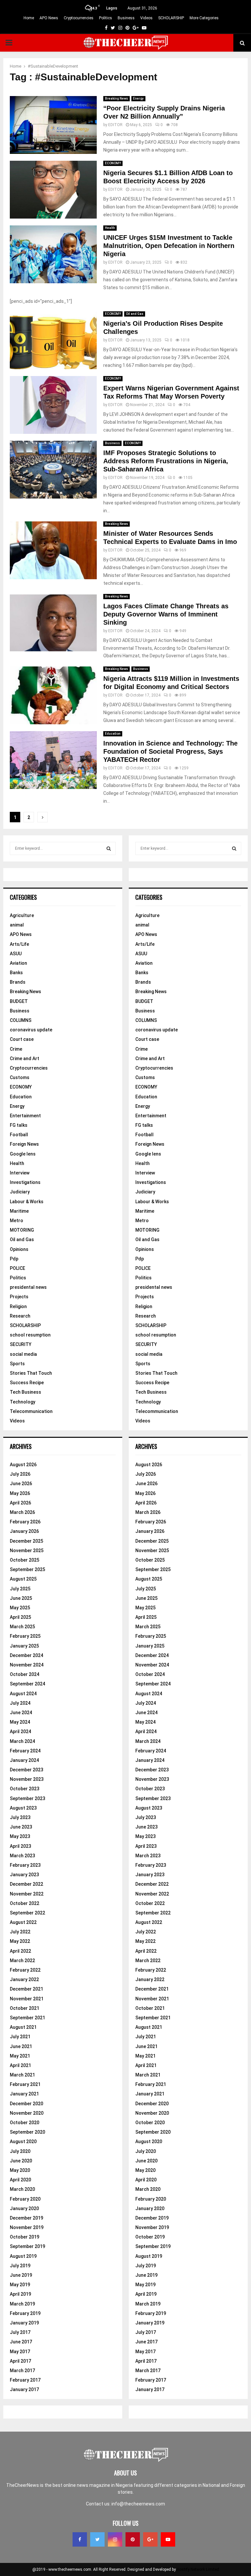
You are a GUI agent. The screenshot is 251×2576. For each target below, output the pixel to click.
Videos (146, 18)
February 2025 (25, 1636)
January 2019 (24, 2323)
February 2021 (25, 2084)
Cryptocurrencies (79, 18)
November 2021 (27, 1999)
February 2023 (25, 1865)
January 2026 (24, 1531)
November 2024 (27, 1665)
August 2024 (23, 1694)
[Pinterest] (133, 2539)
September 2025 (27, 1569)
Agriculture (22, 915)
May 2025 (20, 1608)
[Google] (150, 2539)
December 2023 (26, 1770)
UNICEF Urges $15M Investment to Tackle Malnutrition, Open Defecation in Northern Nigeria (169, 246)
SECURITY (21, 1344)
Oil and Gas (135, 314)
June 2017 (21, 2342)
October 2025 (25, 1560)
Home (29, 18)
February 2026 (25, 1522)
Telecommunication (31, 1411)
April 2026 (20, 1503)
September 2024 (27, 1684)
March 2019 (22, 2304)
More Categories (204, 18)
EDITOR (115, 125)
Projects (19, 1297)
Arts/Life (19, 944)
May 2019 (20, 2285)
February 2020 (25, 2199)
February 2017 (25, 2380)
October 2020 (25, 2123)
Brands (18, 982)
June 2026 (21, 1484)
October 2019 (25, 2237)
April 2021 (20, 2065)
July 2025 (20, 1589)
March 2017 (22, 2371)
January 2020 (24, 2208)
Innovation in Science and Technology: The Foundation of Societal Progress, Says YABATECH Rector (170, 751)
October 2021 (25, 2008)
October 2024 (25, 1674)
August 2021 (23, 2027)
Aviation (18, 963)
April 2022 (20, 1951)
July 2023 (20, 1817)
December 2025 (26, 1541)
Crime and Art (25, 1058)
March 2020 (22, 2189)
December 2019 (26, 2218)
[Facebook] (80, 2539)
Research (20, 1316)
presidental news (28, 1287)
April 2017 (20, 2361)
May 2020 (20, 2170)
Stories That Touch (31, 1373)
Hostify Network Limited (198, 2569)
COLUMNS (21, 1020)
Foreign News (24, 1144)
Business (126, 18)
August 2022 (23, 1922)
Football (19, 1135)
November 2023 (27, 1779)
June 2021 (21, 2046)
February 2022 (25, 1970)
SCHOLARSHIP (171, 18)
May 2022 (20, 1941)
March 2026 (22, 1512)
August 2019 (23, 2256)
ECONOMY (113, 163)
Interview (20, 1173)
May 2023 (20, 1836)
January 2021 (24, 2094)
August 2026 (23, 1465)
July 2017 (20, 2332)
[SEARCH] (109, 848)
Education (113, 734)
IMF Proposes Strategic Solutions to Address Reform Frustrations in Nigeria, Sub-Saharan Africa (166, 461)
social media (23, 1354)
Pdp (14, 1259)
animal (17, 925)
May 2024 (20, 1722)
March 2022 (22, 1961)
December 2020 (26, 2104)
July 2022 (20, 1932)
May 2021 (20, 2056)
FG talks (19, 1125)
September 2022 (27, 1913)
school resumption (30, 1335)
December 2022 (26, 1884)
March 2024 (22, 1741)
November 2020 (27, 2113)
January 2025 (24, 1646)
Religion (18, 1306)
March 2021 (22, 2075)
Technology (23, 1402)
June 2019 (21, 2275)
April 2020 (20, 2180)
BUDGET (19, 1001)
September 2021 (27, 2018)
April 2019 (20, 2294)
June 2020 (21, 2161)
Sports (17, 1364)
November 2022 (27, 1894)
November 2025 (27, 1551)
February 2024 (25, 1751)
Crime (16, 1049)
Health (110, 228)
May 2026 (20, 1493)
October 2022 (25, 1903)
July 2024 (20, 1703)
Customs (20, 1077)
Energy (138, 98)
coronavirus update (31, 1030)
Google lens (23, 1154)
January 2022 (24, 1979)
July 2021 (20, 2037)
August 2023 (23, 1808)
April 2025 (20, 1617)
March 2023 (22, 1856)
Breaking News (117, 98)
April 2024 (20, 1731)
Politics (106, 18)
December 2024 (26, 1655)
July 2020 (20, 2151)
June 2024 (21, 1713)
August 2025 (23, 1579)
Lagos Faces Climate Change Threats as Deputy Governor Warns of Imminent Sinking (166, 614)
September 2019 (27, 2246)
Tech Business (25, 1392)
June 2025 (21, 1598)
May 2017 (20, 2352)
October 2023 (25, 1789)
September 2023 (27, 1798)
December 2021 (26, 1989)
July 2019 (20, 2266)
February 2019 (25, 2313)
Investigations (25, 1182)
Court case (22, 1039)
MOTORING (22, 1230)
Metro (17, 1221)
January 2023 (24, 1875)
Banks (16, 973)
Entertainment (25, 1116)
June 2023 (21, 1827)
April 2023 (20, 1846)
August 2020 (23, 2141)
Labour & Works (27, 1202)
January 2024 (24, 1760)
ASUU (16, 954)
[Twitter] (97, 2539)
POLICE (17, 1268)
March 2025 (22, 1627)
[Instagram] (115, 2539)
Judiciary (20, 1192)
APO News (49, 18)
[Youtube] (168, 2539)
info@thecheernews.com (138, 2504)
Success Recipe (27, 1383)
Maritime (19, 1211)
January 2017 (24, 2389)
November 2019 (27, 2227)
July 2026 (20, 1474)
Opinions (19, 1249)
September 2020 (27, 2132)
